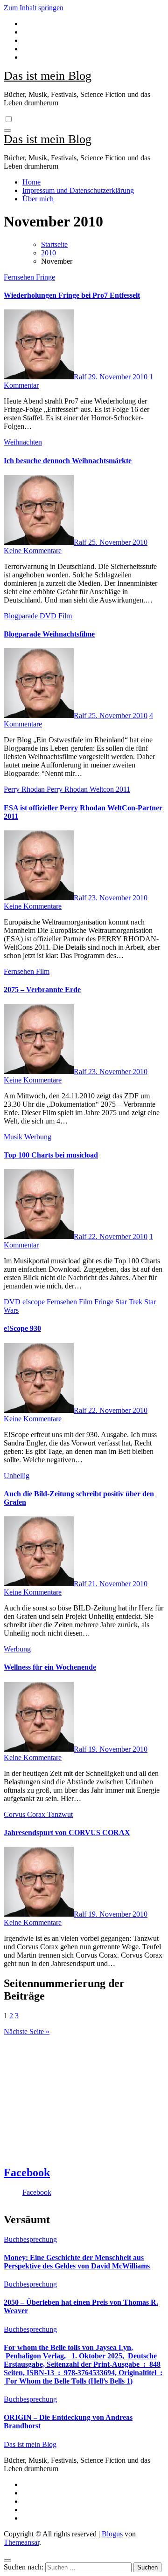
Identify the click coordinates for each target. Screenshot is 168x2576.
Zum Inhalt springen (34, 8)
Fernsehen (20, 277)
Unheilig (17, 1476)
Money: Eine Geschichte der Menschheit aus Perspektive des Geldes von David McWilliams (77, 2262)
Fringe (45, 277)
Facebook (27, 2172)
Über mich (38, 199)
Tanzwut (60, 1814)
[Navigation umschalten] (7, 130)
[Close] (7, 2561)
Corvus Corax (25, 1814)
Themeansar (21, 2542)
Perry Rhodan (25, 789)
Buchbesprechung (30, 2239)
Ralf (81, 377)
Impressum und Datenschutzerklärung (78, 190)
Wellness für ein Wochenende (50, 1667)
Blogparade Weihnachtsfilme (49, 634)
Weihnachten (23, 442)
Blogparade (22, 616)
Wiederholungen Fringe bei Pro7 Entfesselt (72, 295)
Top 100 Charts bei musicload (51, 1155)
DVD (49, 616)
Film (65, 616)
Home (31, 182)
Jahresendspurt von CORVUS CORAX (67, 1833)
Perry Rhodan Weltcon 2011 (88, 789)
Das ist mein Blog (48, 76)
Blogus (112, 2534)
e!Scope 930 (22, 1328)
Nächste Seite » (27, 2031)
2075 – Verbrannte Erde (42, 990)
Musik (14, 1137)
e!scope (35, 1302)
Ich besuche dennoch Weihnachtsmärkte (68, 461)
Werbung (38, 1137)
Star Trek (130, 1302)
